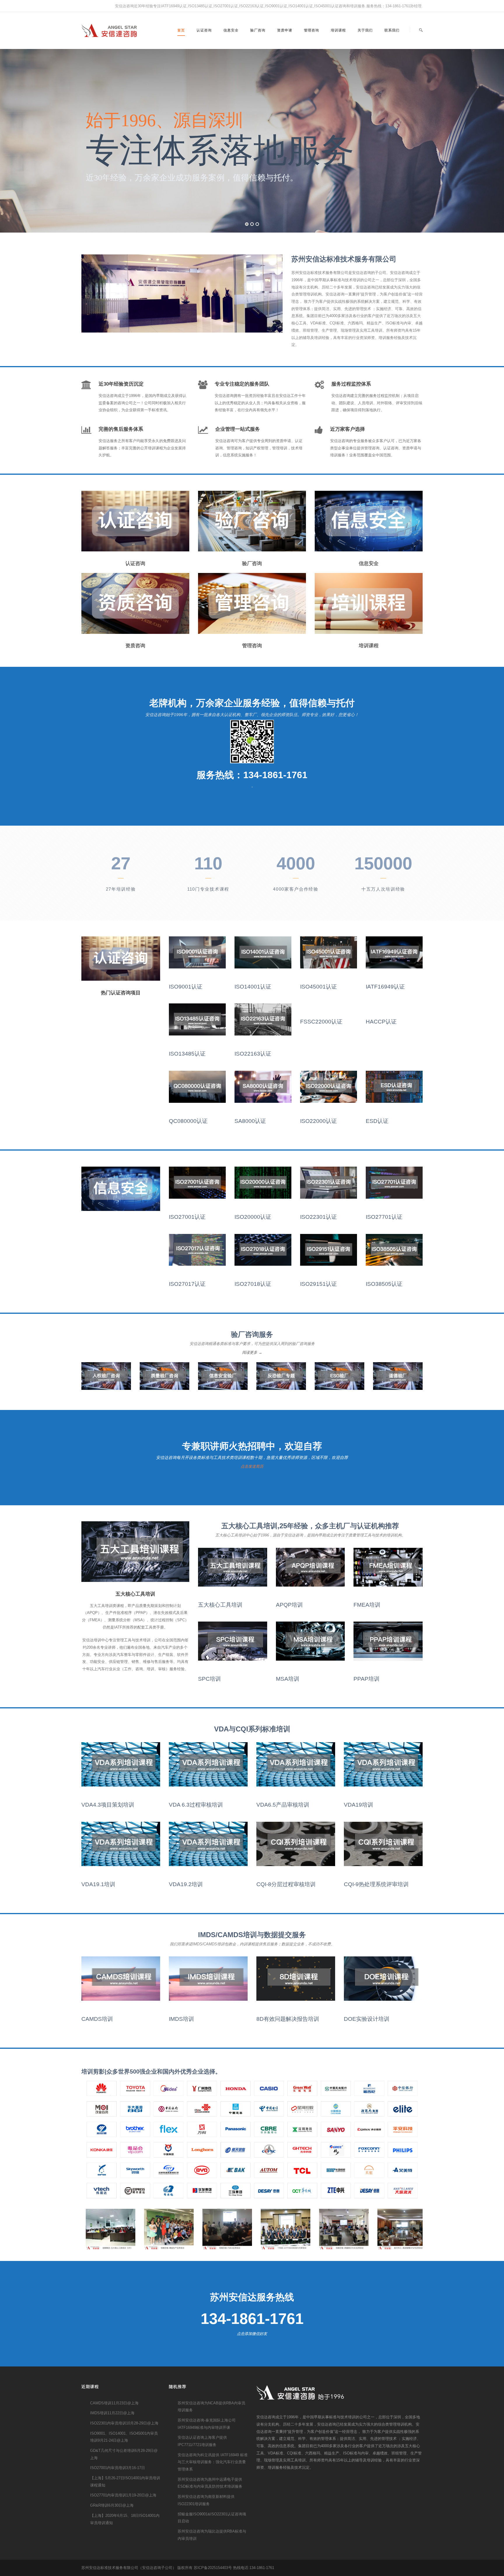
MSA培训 (288, 1679)
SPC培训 (209, 1679)
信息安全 (231, 30)
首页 (181, 30)
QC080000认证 (188, 1121)
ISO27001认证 (187, 1217)
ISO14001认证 (253, 987)
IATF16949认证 (385, 987)
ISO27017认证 (187, 1284)
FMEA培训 (367, 1605)
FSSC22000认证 (321, 1022)
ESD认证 (377, 1121)
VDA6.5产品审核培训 (283, 1805)
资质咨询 (135, 646)
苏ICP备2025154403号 (213, 2568)
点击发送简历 (252, 1466)
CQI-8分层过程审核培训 (286, 1884)
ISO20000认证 (253, 1217)
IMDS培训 (181, 2019)
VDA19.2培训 (186, 1884)
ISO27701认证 (384, 1217)
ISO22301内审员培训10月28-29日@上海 (124, 2423)
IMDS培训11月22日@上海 (112, 2413)
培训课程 (338, 30)
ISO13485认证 (187, 1054)
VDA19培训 (358, 1805)
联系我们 (392, 30)
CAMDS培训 (97, 2019)
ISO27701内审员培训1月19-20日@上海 (123, 2495)
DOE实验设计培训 (367, 2019)
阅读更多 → (252, 1352)
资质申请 (285, 30)
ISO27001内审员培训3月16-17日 (118, 2468)
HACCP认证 (381, 1022)
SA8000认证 (250, 1121)
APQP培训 (289, 1605)
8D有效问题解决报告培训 (288, 2019)
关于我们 (365, 30)
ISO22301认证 (318, 1217)
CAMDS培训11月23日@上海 (114, 2403)
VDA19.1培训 (98, 1884)
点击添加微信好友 (252, 2334)
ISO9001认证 (186, 987)
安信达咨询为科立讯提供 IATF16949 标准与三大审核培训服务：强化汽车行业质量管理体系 (213, 2462)
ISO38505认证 (384, 1284)
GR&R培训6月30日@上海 (112, 2505)
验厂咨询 (258, 30)
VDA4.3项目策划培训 (108, 1805)
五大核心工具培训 (220, 1605)
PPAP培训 (366, 1679)
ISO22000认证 (318, 1121)
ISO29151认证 (318, 1284)
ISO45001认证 (318, 987)
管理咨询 (311, 30)
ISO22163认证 (253, 1054)
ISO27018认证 (253, 1284)
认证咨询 (204, 30)
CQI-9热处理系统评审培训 (376, 1884)
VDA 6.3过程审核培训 (196, 1805)
